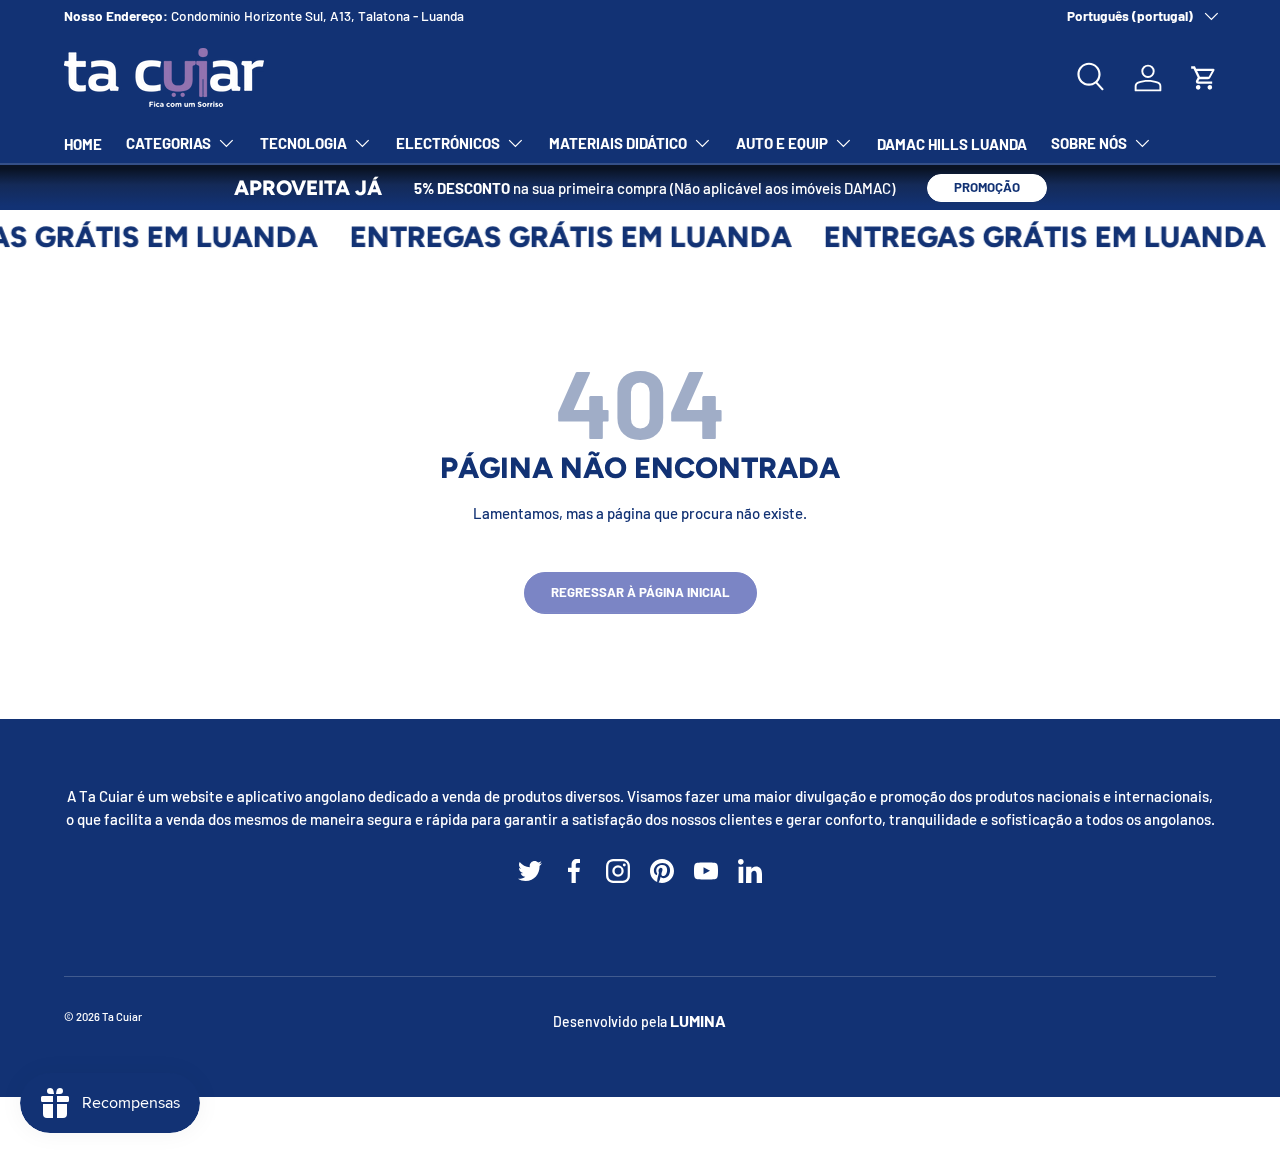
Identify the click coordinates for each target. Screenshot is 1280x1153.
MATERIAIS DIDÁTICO (618, 143)
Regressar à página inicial (640, 592)
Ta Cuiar (122, 1016)
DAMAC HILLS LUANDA (952, 144)
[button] (1204, 78)
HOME (83, 144)
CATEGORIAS (168, 143)
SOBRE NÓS (1089, 143)
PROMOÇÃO (987, 187)
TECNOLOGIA (303, 143)
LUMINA (698, 1020)
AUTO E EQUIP (782, 143)
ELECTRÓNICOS (448, 143)
